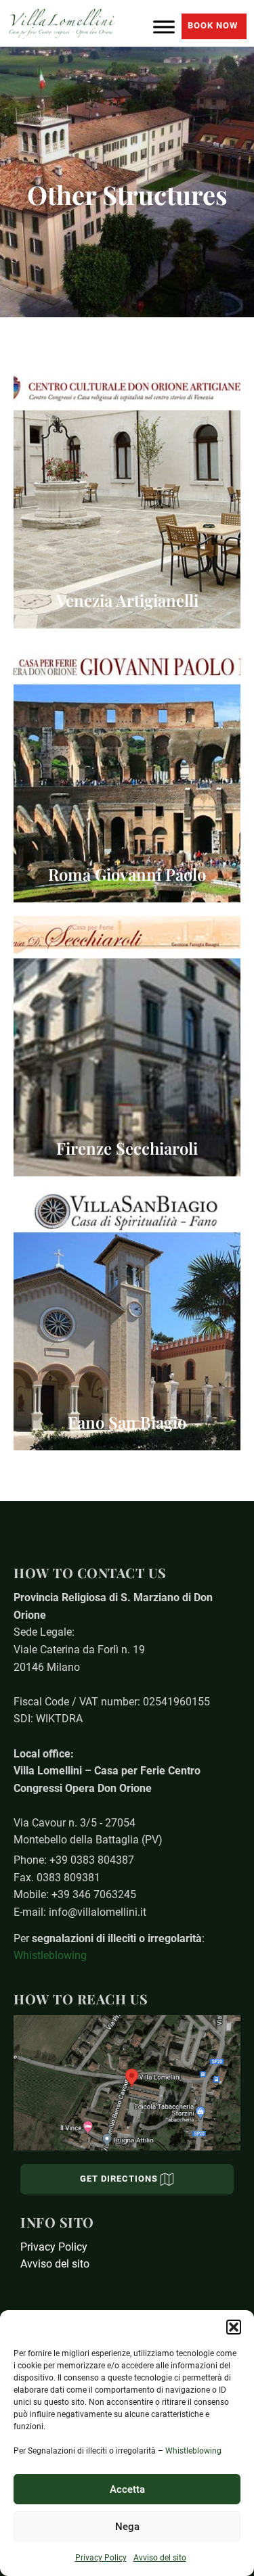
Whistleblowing (193, 2451)
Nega (127, 2527)
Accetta (127, 2489)
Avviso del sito (160, 2558)
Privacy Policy (101, 2558)
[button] (234, 2327)
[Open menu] (164, 24)
